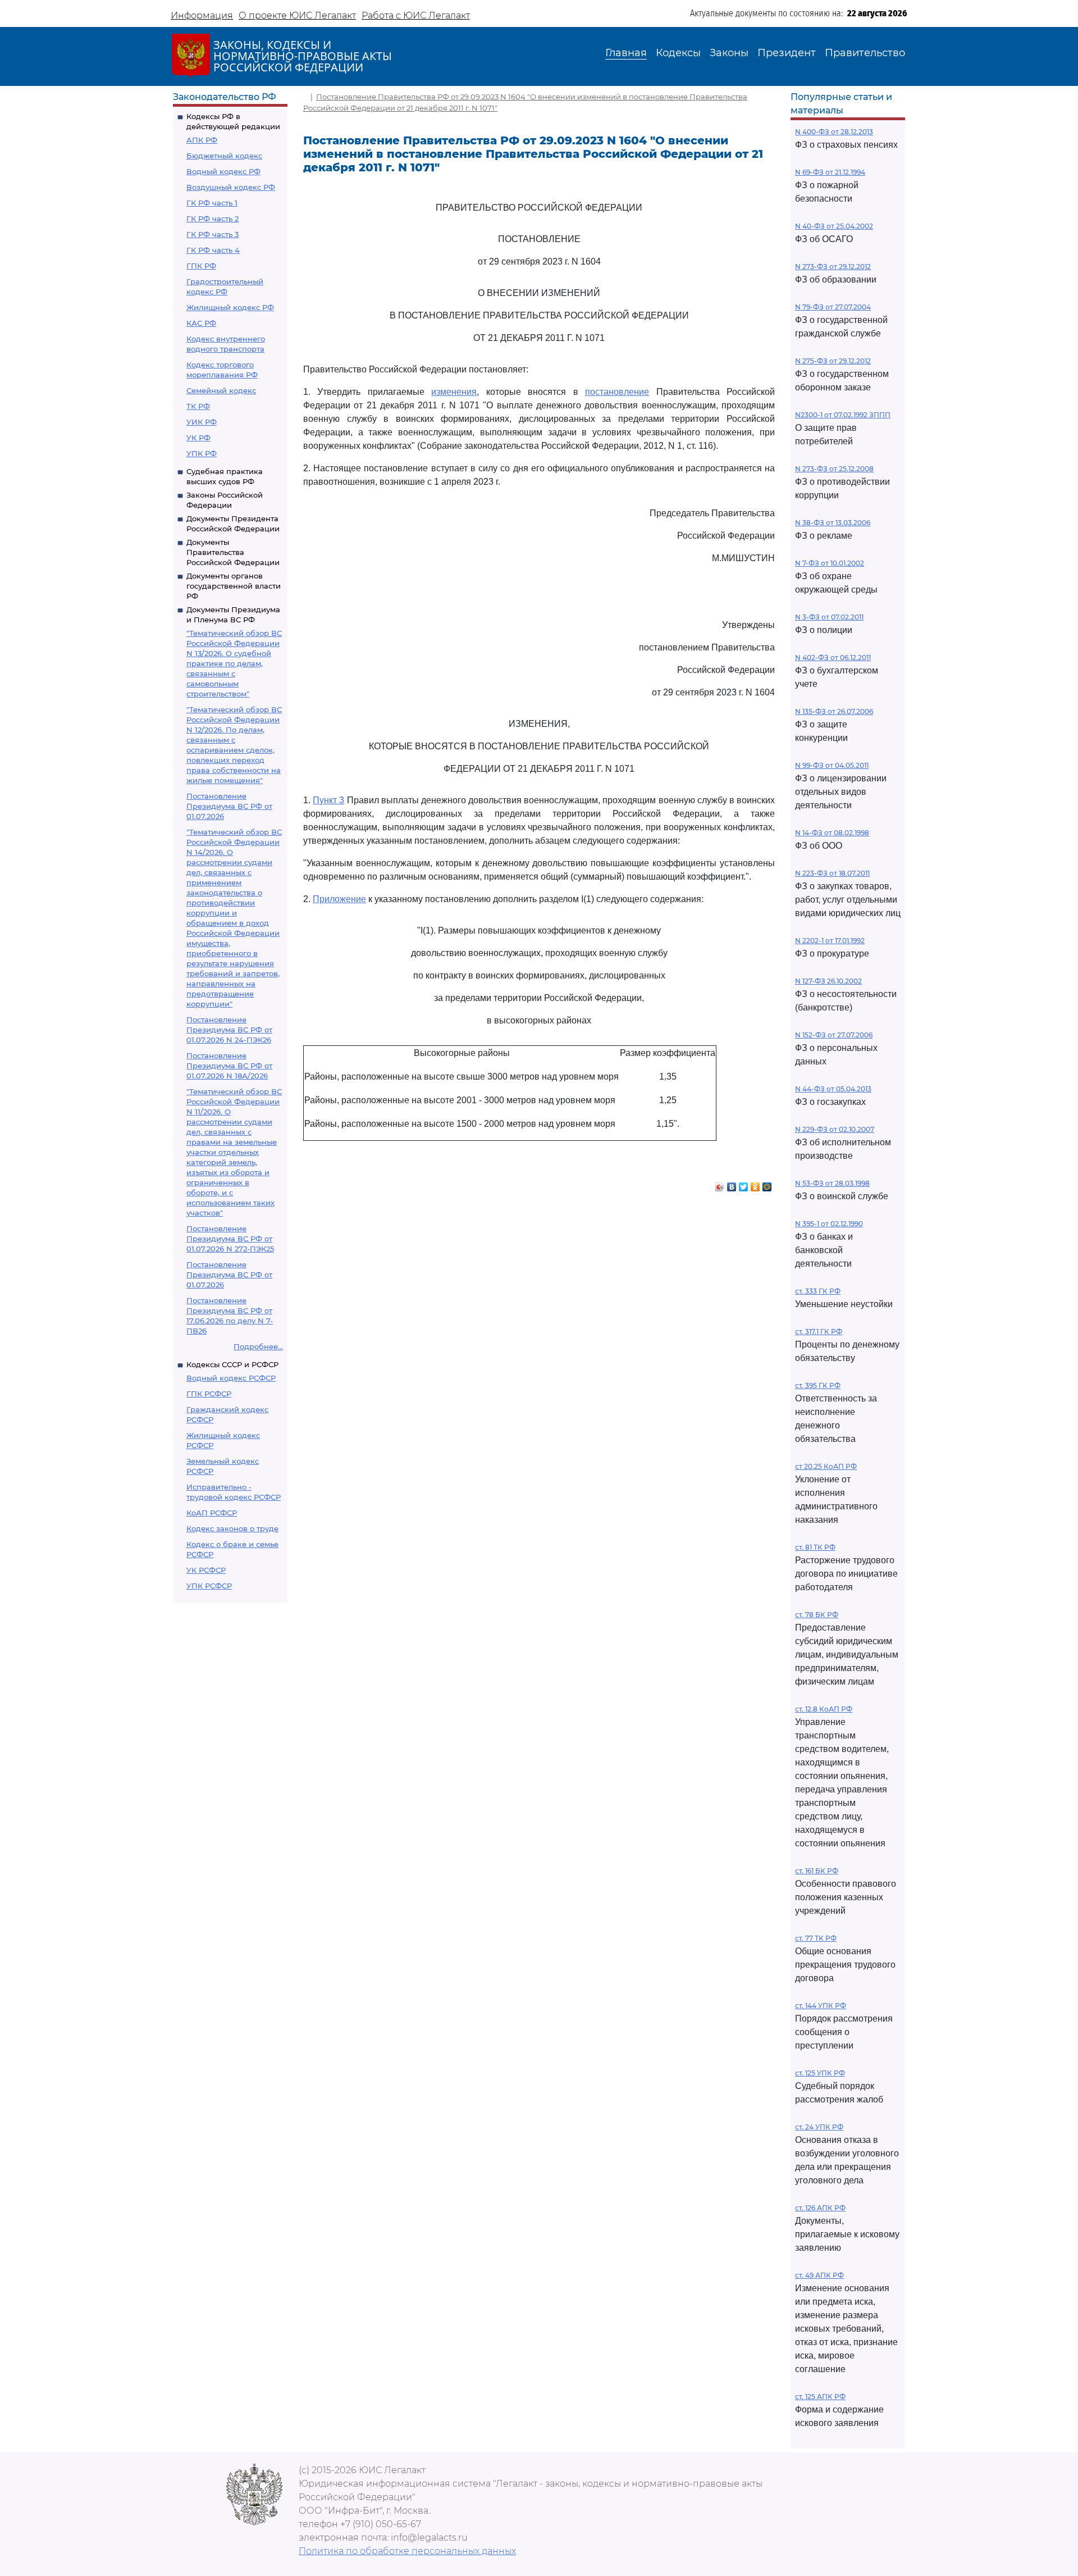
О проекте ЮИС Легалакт (297, 15)
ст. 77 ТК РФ (816, 1938)
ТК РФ (198, 406)
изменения (454, 392)
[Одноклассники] (755, 1184)
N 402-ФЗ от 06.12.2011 (833, 657)
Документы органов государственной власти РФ (234, 586)
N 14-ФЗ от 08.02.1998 (832, 833)
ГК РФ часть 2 (213, 219)
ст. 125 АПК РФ (820, 2397)
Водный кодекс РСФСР (231, 1378)
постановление (617, 392)
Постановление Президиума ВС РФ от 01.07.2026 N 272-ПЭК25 (230, 1239)
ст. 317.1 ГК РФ (819, 1332)
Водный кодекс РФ (223, 171)
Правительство (865, 53)
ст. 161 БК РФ (817, 1871)
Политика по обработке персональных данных (407, 2551)
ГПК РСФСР (209, 1394)
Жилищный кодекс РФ (230, 307)
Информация (202, 15)
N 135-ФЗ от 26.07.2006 (834, 711)
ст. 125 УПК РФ (820, 2073)
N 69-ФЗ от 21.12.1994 (830, 172)
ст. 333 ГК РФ (818, 1291)
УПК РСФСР (209, 1586)
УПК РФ (202, 453)
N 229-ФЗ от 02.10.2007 (835, 1129)
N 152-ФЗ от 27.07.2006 (834, 1035)
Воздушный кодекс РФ (231, 187)
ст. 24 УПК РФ (819, 2127)
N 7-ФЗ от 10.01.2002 (830, 563)
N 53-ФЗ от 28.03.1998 (832, 1183)
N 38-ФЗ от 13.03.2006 (833, 523)
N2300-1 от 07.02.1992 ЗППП (843, 415)
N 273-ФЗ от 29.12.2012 (833, 267)
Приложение (339, 899)
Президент (787, 53)
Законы (729, 53)
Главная (626, 53)
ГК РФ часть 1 (212, 203)
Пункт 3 (328, 800)
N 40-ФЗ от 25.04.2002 (834, 226)
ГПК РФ (201, 266)
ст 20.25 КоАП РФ (826, 1466)
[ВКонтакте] (732, 1184)
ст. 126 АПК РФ (820, 2208)
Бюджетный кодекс (224, 156)
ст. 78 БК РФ (817, 1615)
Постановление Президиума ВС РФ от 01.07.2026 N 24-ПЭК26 (229, 1030)
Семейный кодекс (221, 390)
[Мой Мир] (767, 1184)
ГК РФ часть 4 (213, 250)
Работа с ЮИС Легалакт (416, 15)
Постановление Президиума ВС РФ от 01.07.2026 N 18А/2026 (229, 1066)
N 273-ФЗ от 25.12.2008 (834, 469)
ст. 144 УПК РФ (821, 2006)
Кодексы (678, 53)
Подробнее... (258, 1346)
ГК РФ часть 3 (213, 234)
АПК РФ (202, 140)
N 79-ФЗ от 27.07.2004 (833, 307)
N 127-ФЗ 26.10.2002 (828, 981)
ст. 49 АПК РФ (819, 2275)
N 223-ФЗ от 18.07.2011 (832, 873)
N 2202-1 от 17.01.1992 (830, 941)
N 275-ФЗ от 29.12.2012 (833, 361)
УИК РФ (202, 422)
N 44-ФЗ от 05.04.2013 (833, 1089)
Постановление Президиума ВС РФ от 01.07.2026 (229, 806)
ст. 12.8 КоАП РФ (824, 1709)
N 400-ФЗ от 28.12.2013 (834, 132)
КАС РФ (201, 323)
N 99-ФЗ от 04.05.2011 (832, 765)
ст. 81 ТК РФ (815, 1547)
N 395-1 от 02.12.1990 (829, 1224)
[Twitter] (744, 1184)
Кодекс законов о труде (232, 1528)
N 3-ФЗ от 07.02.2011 (829, 617)
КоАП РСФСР (212, 1513)
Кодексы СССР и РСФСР (232, 1364)
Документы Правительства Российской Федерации (233, 552)
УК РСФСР (206, 1570)
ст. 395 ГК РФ (818, 1385)
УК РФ (198, 438)
